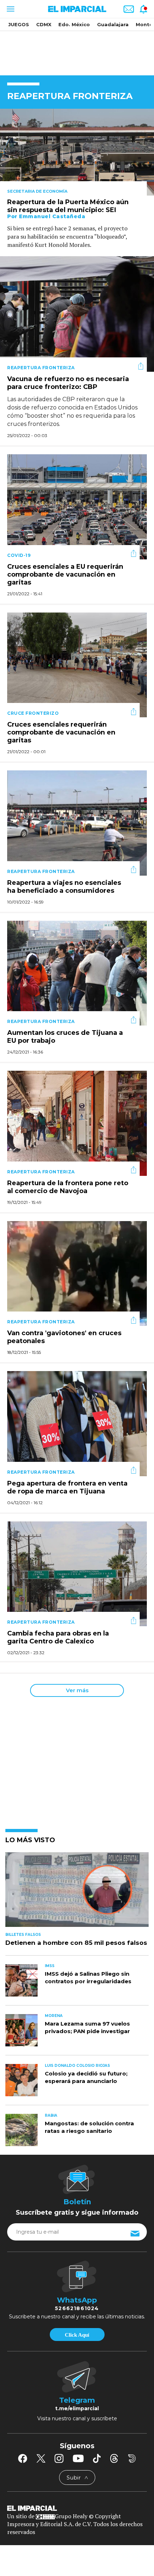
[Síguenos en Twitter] (41, 2458)
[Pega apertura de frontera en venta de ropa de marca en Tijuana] (77, 1423)
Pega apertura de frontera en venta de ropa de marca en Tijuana (67, 1487)
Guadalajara (113, 24)
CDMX (44, 24)
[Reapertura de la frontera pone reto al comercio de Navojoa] (77, 1123)
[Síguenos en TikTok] (97, 2458)
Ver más (77, 1690)
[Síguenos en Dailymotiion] (132, 2458)
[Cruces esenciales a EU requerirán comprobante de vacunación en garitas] (77, 506)
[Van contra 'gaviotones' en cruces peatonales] (77, 1273)
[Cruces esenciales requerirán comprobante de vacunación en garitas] (77, 664)
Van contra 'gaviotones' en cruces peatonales (64, 1337)
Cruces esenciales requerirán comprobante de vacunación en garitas (61, 732)
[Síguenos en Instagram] (59, 2458)
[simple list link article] (77, 1893)
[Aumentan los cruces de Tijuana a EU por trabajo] (77, 973)
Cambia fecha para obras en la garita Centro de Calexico (58, 1637)
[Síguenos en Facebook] (23, 2458)
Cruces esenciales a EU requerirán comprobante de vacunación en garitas (65, 574)
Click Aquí (77, 2335)
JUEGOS (19, 24)
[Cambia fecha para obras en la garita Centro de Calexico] (77, 1573)
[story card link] (77, 152)
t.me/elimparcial (77, 2408)
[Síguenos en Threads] (114, 2458)
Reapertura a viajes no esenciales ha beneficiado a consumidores (64, 887)
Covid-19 (19, 555)
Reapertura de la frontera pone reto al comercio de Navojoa (68, 1187)
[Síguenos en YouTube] (78, 2458)
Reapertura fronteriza (41, 368)
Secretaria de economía (37, 191)
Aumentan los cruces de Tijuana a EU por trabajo (65, 1037)
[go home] (77, 2507)
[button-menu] (10, 9)
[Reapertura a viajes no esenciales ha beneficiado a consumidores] (77, 822)
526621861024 (77, 2308)
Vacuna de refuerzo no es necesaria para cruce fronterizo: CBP (68, 383)
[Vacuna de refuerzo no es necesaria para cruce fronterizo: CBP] (77, 313)
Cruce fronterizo (33, 713)
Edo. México (74, 24)
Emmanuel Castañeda (52, 216)
